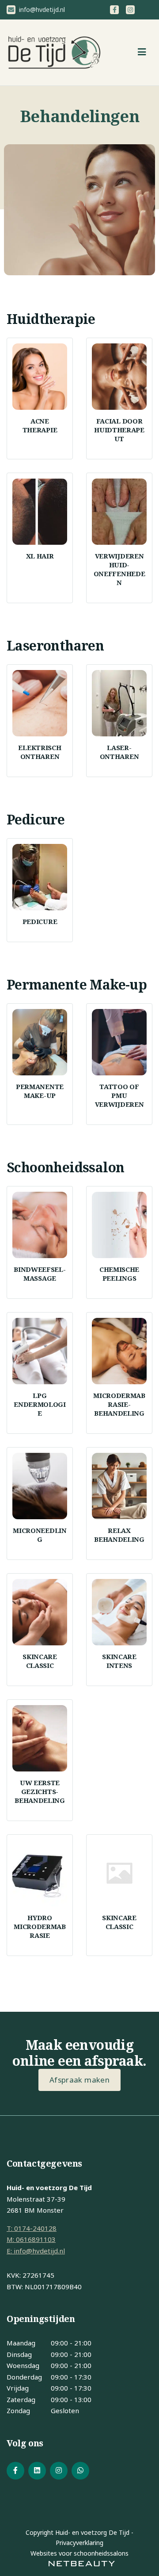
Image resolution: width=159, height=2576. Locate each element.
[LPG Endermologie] (40, 1351)
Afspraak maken (79, 2080)
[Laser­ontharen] (119, 703)
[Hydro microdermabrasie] (40, 1873)
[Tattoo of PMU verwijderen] (119, 1042)
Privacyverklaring (79, 2543)
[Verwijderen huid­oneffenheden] (119, 512)
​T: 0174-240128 (32, 2228)
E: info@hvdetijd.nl (36, 2251)
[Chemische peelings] (119, 1225)
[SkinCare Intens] (119, 1612)
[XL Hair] (40, 512)
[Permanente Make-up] (40, 1042)
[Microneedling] (40, 1486)
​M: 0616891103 (31, 2239)
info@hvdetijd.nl (41, 10)
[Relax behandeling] (119, 1486)
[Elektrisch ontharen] (40, 703)
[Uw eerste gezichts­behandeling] (40, 1738)
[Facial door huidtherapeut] (119, 377)
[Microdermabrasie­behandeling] (119, 1351)
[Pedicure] (40, 877)
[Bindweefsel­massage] (40, 1225)
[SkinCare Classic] (40, 1612)
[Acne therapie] (40, 377)
